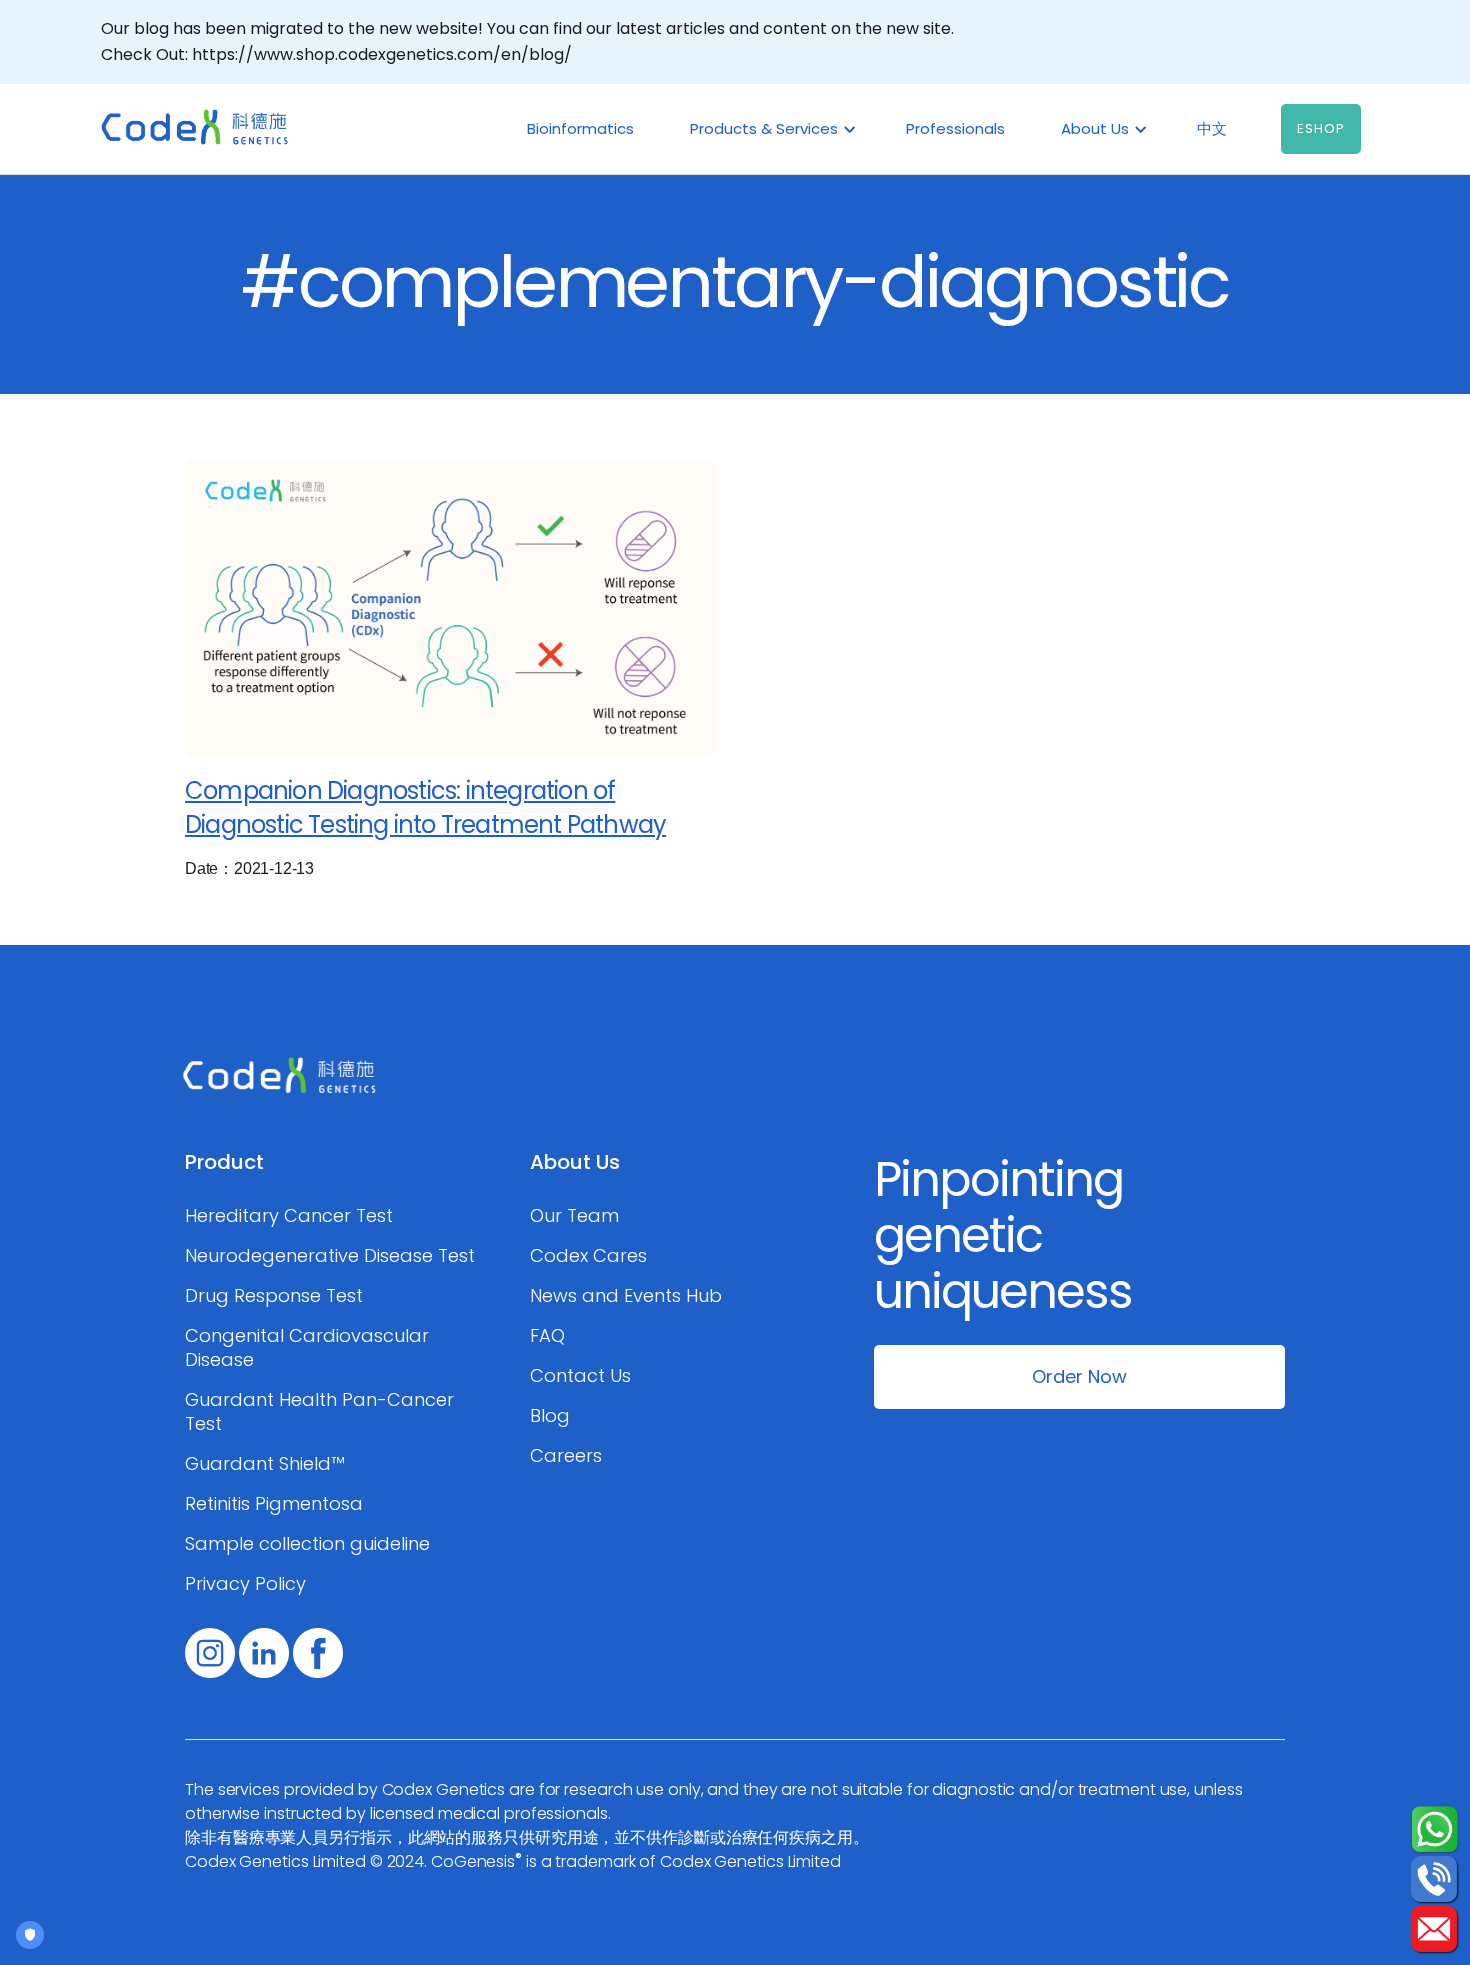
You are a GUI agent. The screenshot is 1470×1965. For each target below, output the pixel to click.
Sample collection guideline (307, 1544)
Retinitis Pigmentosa (274, 1504)
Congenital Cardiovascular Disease (307, 1348)
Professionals (955, 128)
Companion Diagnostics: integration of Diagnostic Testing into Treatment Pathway (425, 807)
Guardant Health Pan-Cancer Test (319, 1412)
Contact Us (580, 1376)
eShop (1321, 128)
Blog (550, 1416)
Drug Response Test (274, 1296)
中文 (1212, 128)
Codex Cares (588, 1256)
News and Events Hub (626, 1296)
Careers (566, 1456)
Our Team (574, 1216)
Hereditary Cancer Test (289, 1216)
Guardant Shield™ (265, 1464)
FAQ (547, 1336)
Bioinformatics (580, 128)
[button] (770, 129)
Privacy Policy (245, 1584)
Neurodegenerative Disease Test (330, 1256)
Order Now (1079, 1376)
